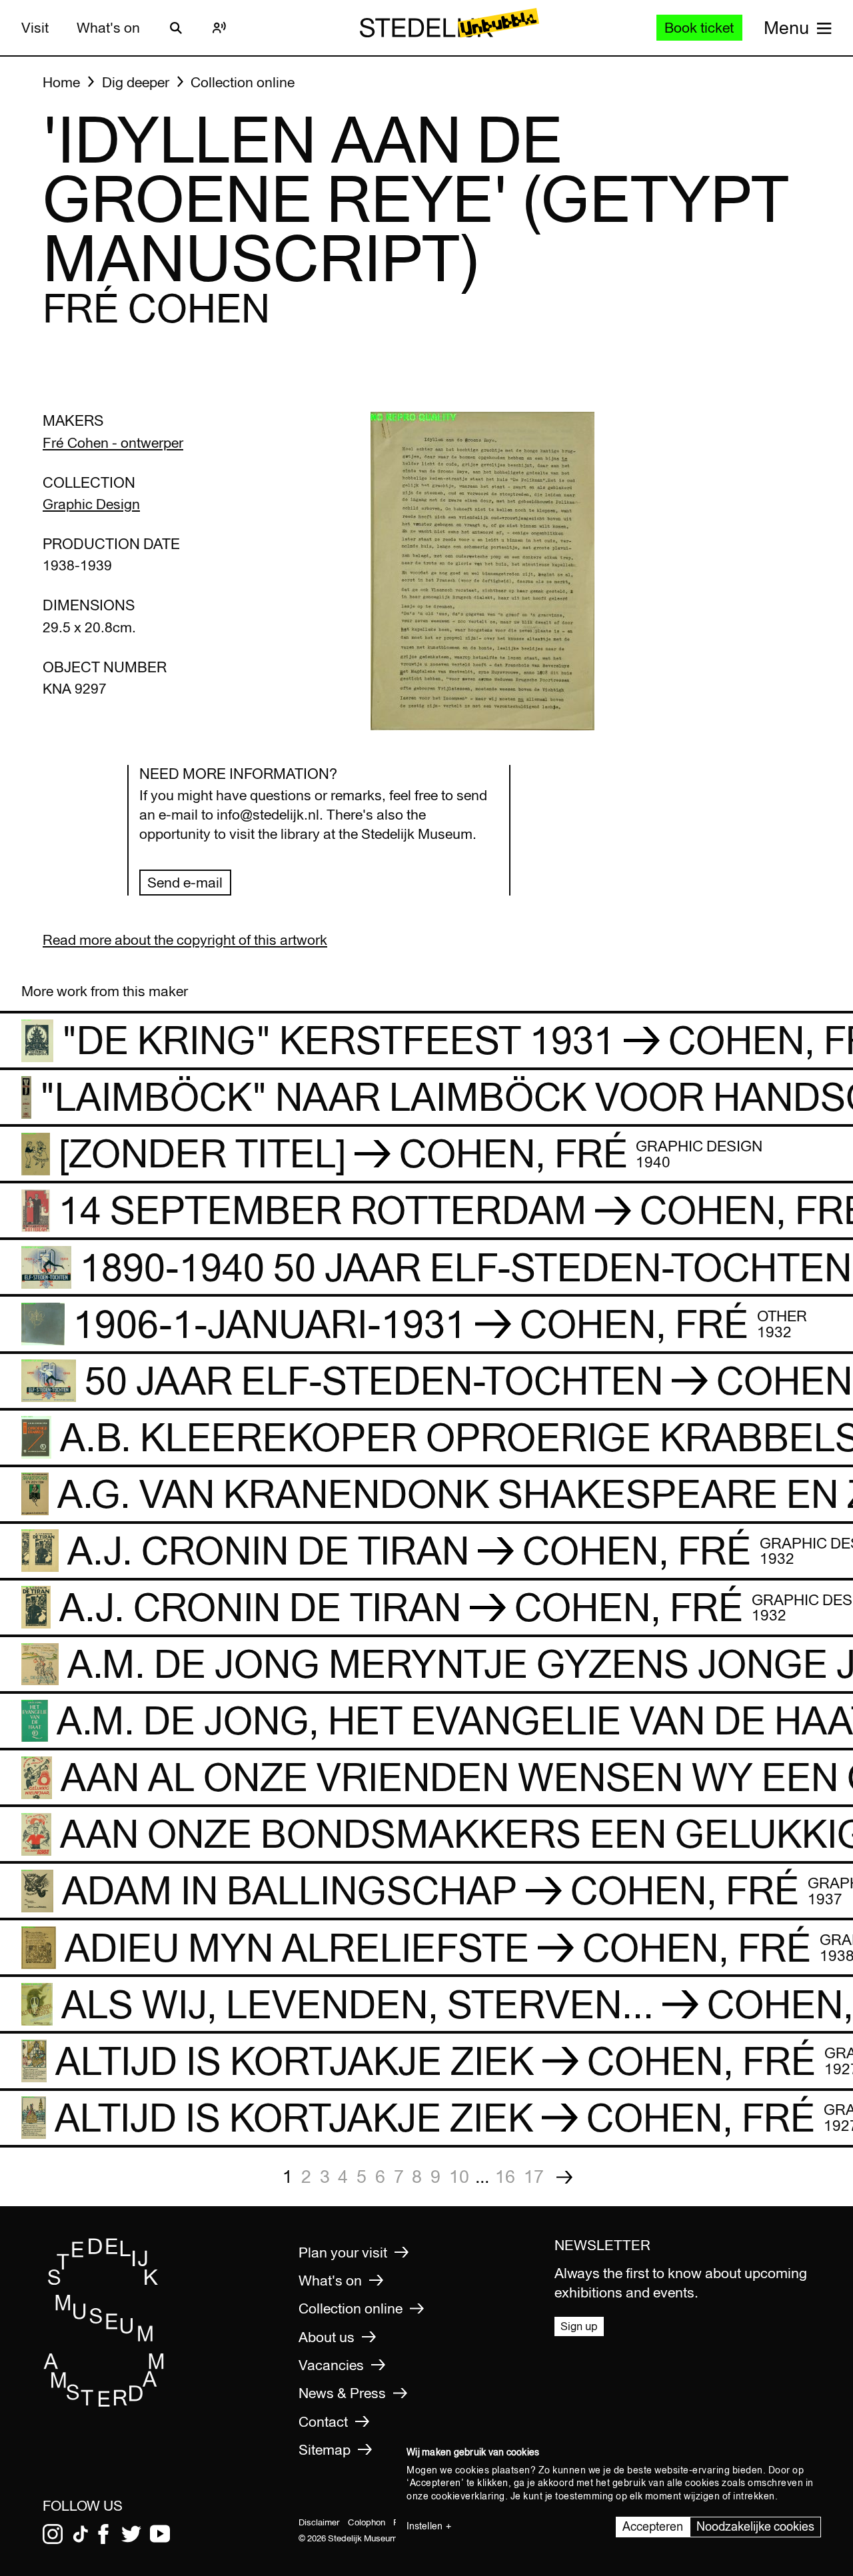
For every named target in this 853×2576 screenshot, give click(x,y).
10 (459, 2176)
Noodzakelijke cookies (755, 2526)
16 (505, 2176)
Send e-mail (185, 883)
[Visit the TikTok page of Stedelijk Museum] (81, 2534)
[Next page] (564, 2177)
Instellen (425, 2526)
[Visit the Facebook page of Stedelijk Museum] (103, 2534)
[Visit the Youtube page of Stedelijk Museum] (160, 2534)
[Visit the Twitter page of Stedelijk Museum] (131, 2534)
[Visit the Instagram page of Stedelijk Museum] (53, 2534)
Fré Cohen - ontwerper (113, 443)
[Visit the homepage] (104, 2403)
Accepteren (653, 2526)
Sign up (579, 2326)
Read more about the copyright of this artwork (185, 940)
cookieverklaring (468, 2496)
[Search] (176, 28)
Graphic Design (91, 504)
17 (534, 2176)
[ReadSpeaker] (219, 28)
